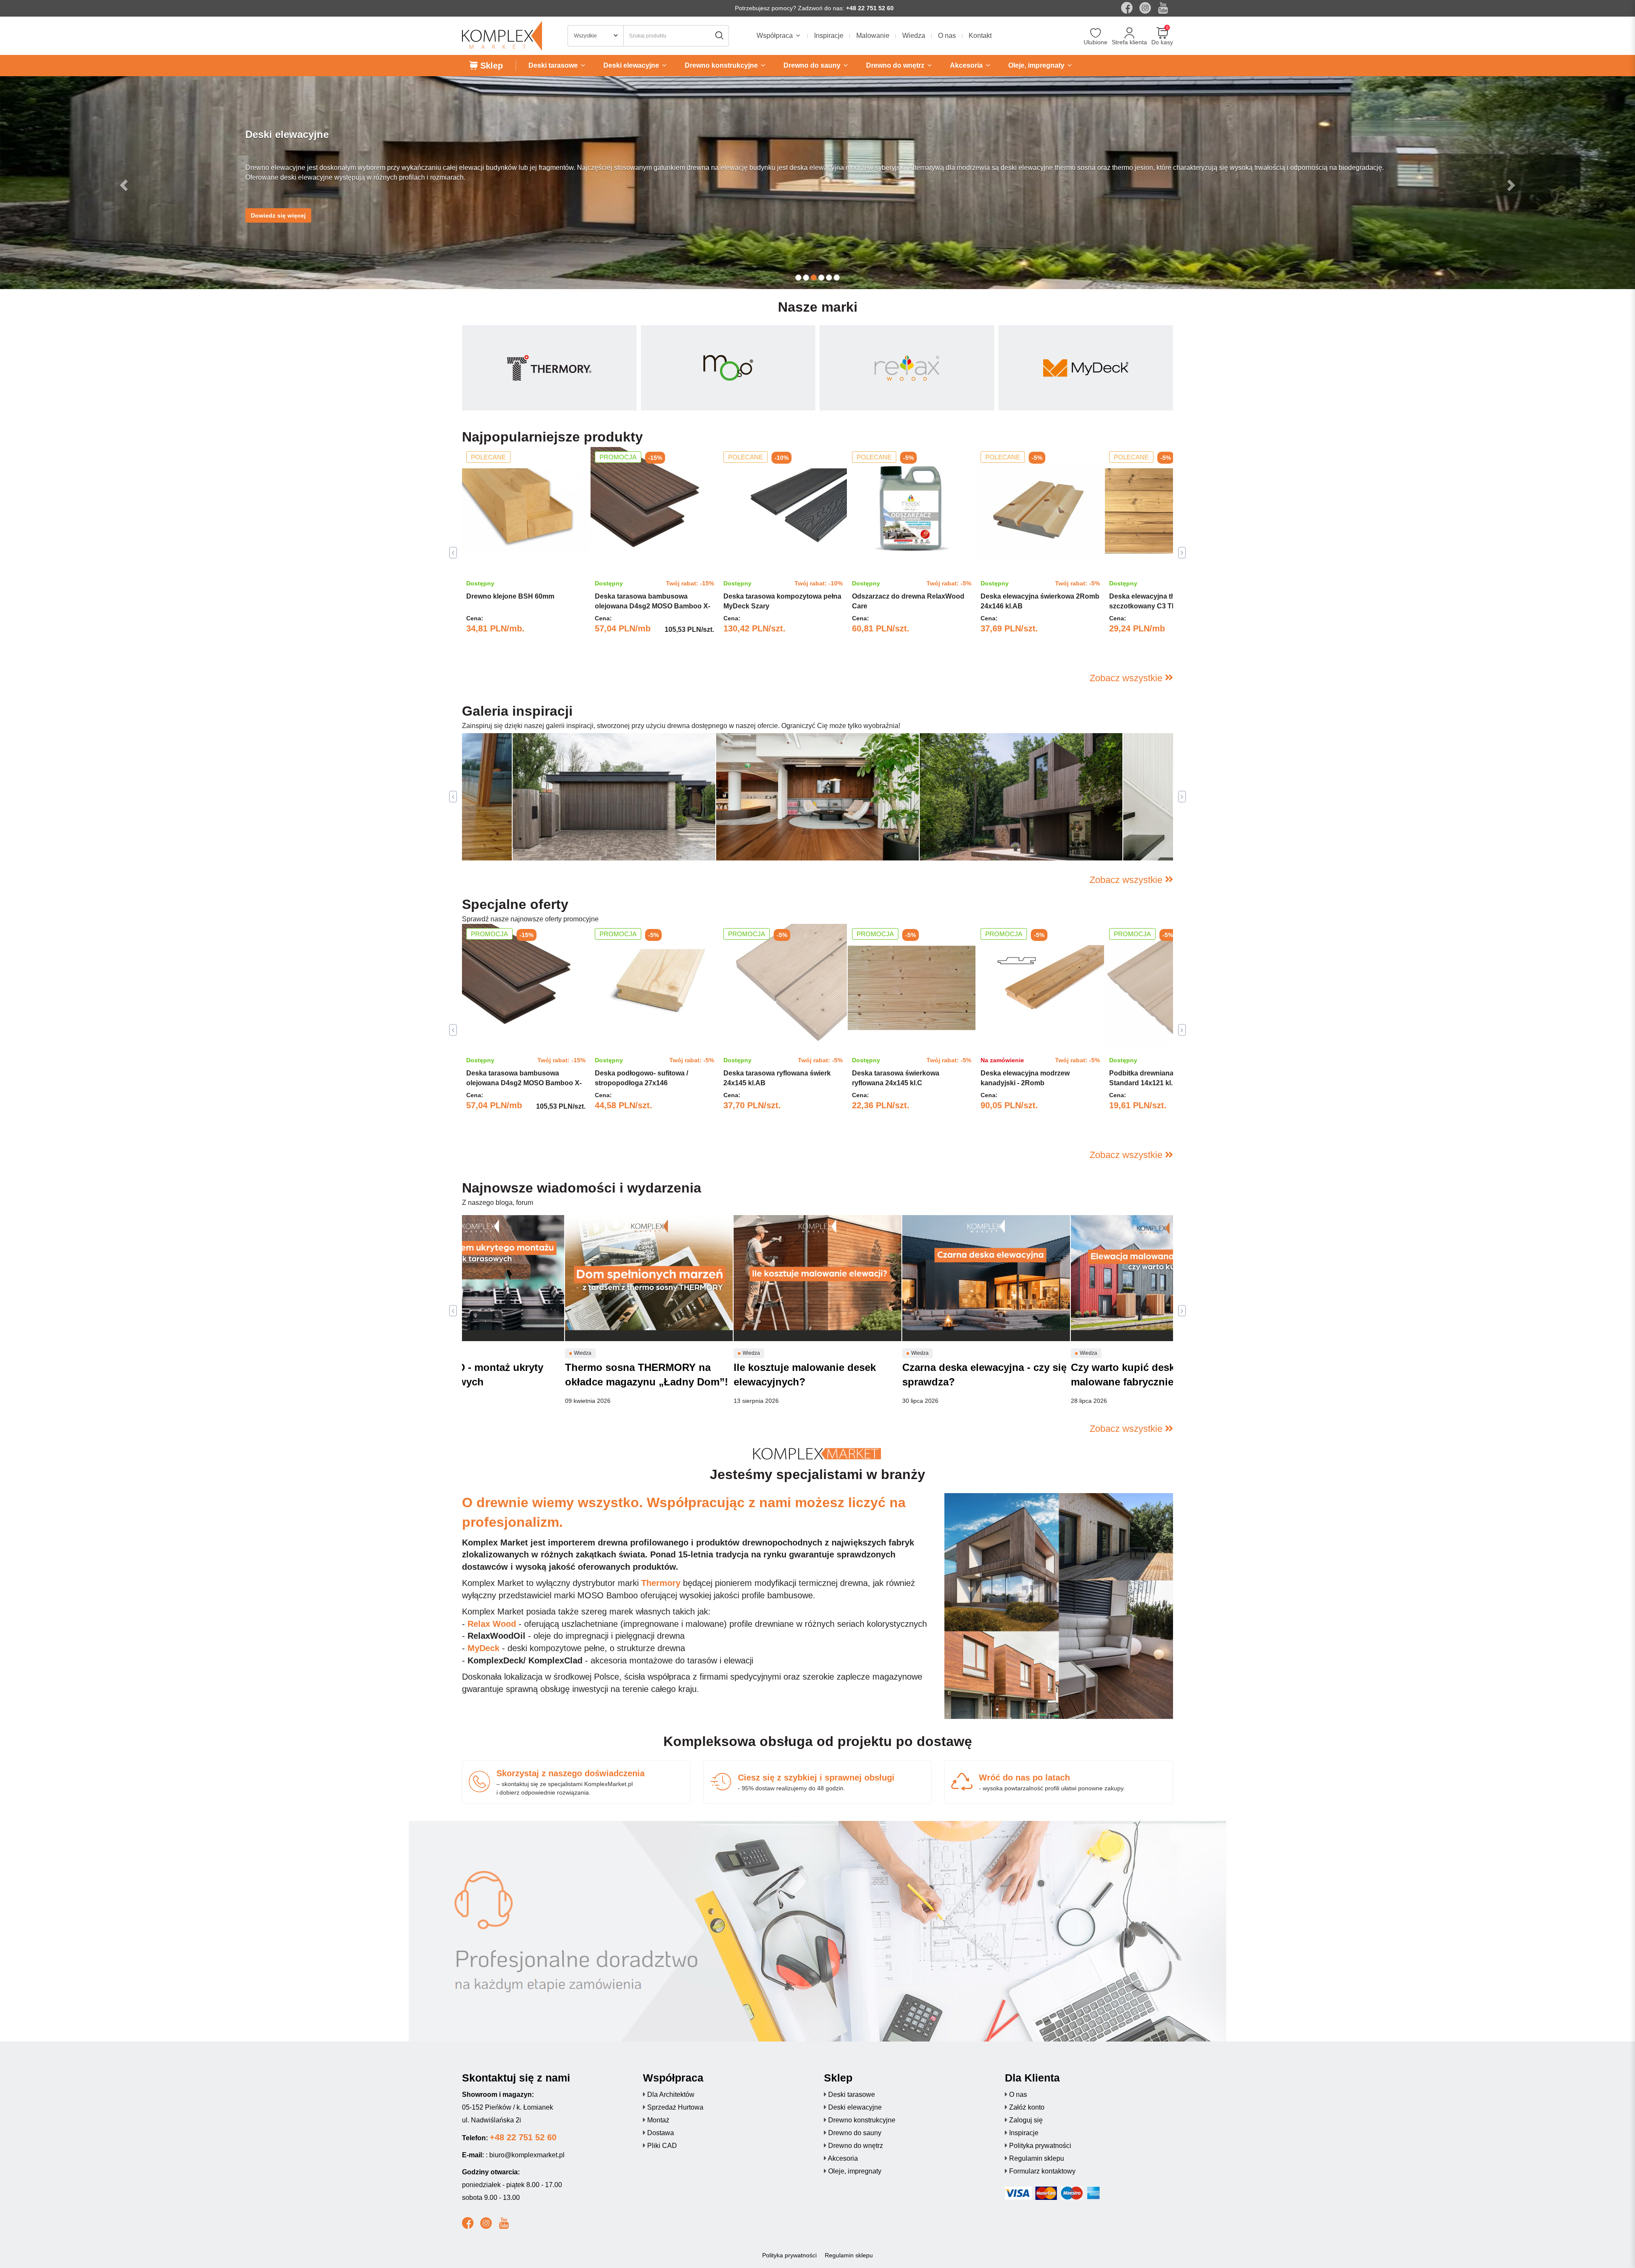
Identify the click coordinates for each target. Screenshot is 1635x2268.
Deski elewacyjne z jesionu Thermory (585, 842)
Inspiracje (829, 36)
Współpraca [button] (776, 36)
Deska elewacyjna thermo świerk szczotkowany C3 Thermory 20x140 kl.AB (1166, 606)
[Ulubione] (1096, 34)
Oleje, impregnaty (855, 2171)
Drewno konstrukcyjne (862, 2120)
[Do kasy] (1162, 34)
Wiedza (914, 36)
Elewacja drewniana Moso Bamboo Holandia (1003, 842)
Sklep (490, 66)
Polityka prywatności (1040, 2146)
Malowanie (873, 36)
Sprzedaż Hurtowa (675, 2107)
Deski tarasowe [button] (554, 65)
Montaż (658, 2120)
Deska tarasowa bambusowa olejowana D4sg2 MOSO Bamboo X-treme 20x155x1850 (653, 606)
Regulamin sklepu (1037, 2158)
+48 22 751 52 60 (870, 8)
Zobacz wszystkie (1127, 678)
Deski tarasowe (852, 2095)
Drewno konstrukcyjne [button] (722, 65)
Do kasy (1162, 42)
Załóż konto (1027, 2107)
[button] (123, 183)
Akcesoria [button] (967, 65)
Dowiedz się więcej (278, 206)
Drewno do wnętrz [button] (896, 65)
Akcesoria (843, 2158)
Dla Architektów (671, 2095)
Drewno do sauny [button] (813, 65)
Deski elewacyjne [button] (632, 65)
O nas (947, 36)
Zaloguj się (1026, 2120)
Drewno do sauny (855, 2133)
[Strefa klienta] (1129, 34)
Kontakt (980, 36)
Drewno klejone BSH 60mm (510, 596)
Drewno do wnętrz (856, 2146)
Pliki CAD (662, 2146)
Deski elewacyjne (855, 2107)
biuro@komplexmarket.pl (527, 2155)
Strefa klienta (1129, 42)
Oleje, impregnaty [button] (1037, 65)
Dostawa (661, 2133)
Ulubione (1096, 42)
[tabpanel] (526, 553)
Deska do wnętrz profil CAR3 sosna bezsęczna (804, 842)
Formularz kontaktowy (1042, 2171)
